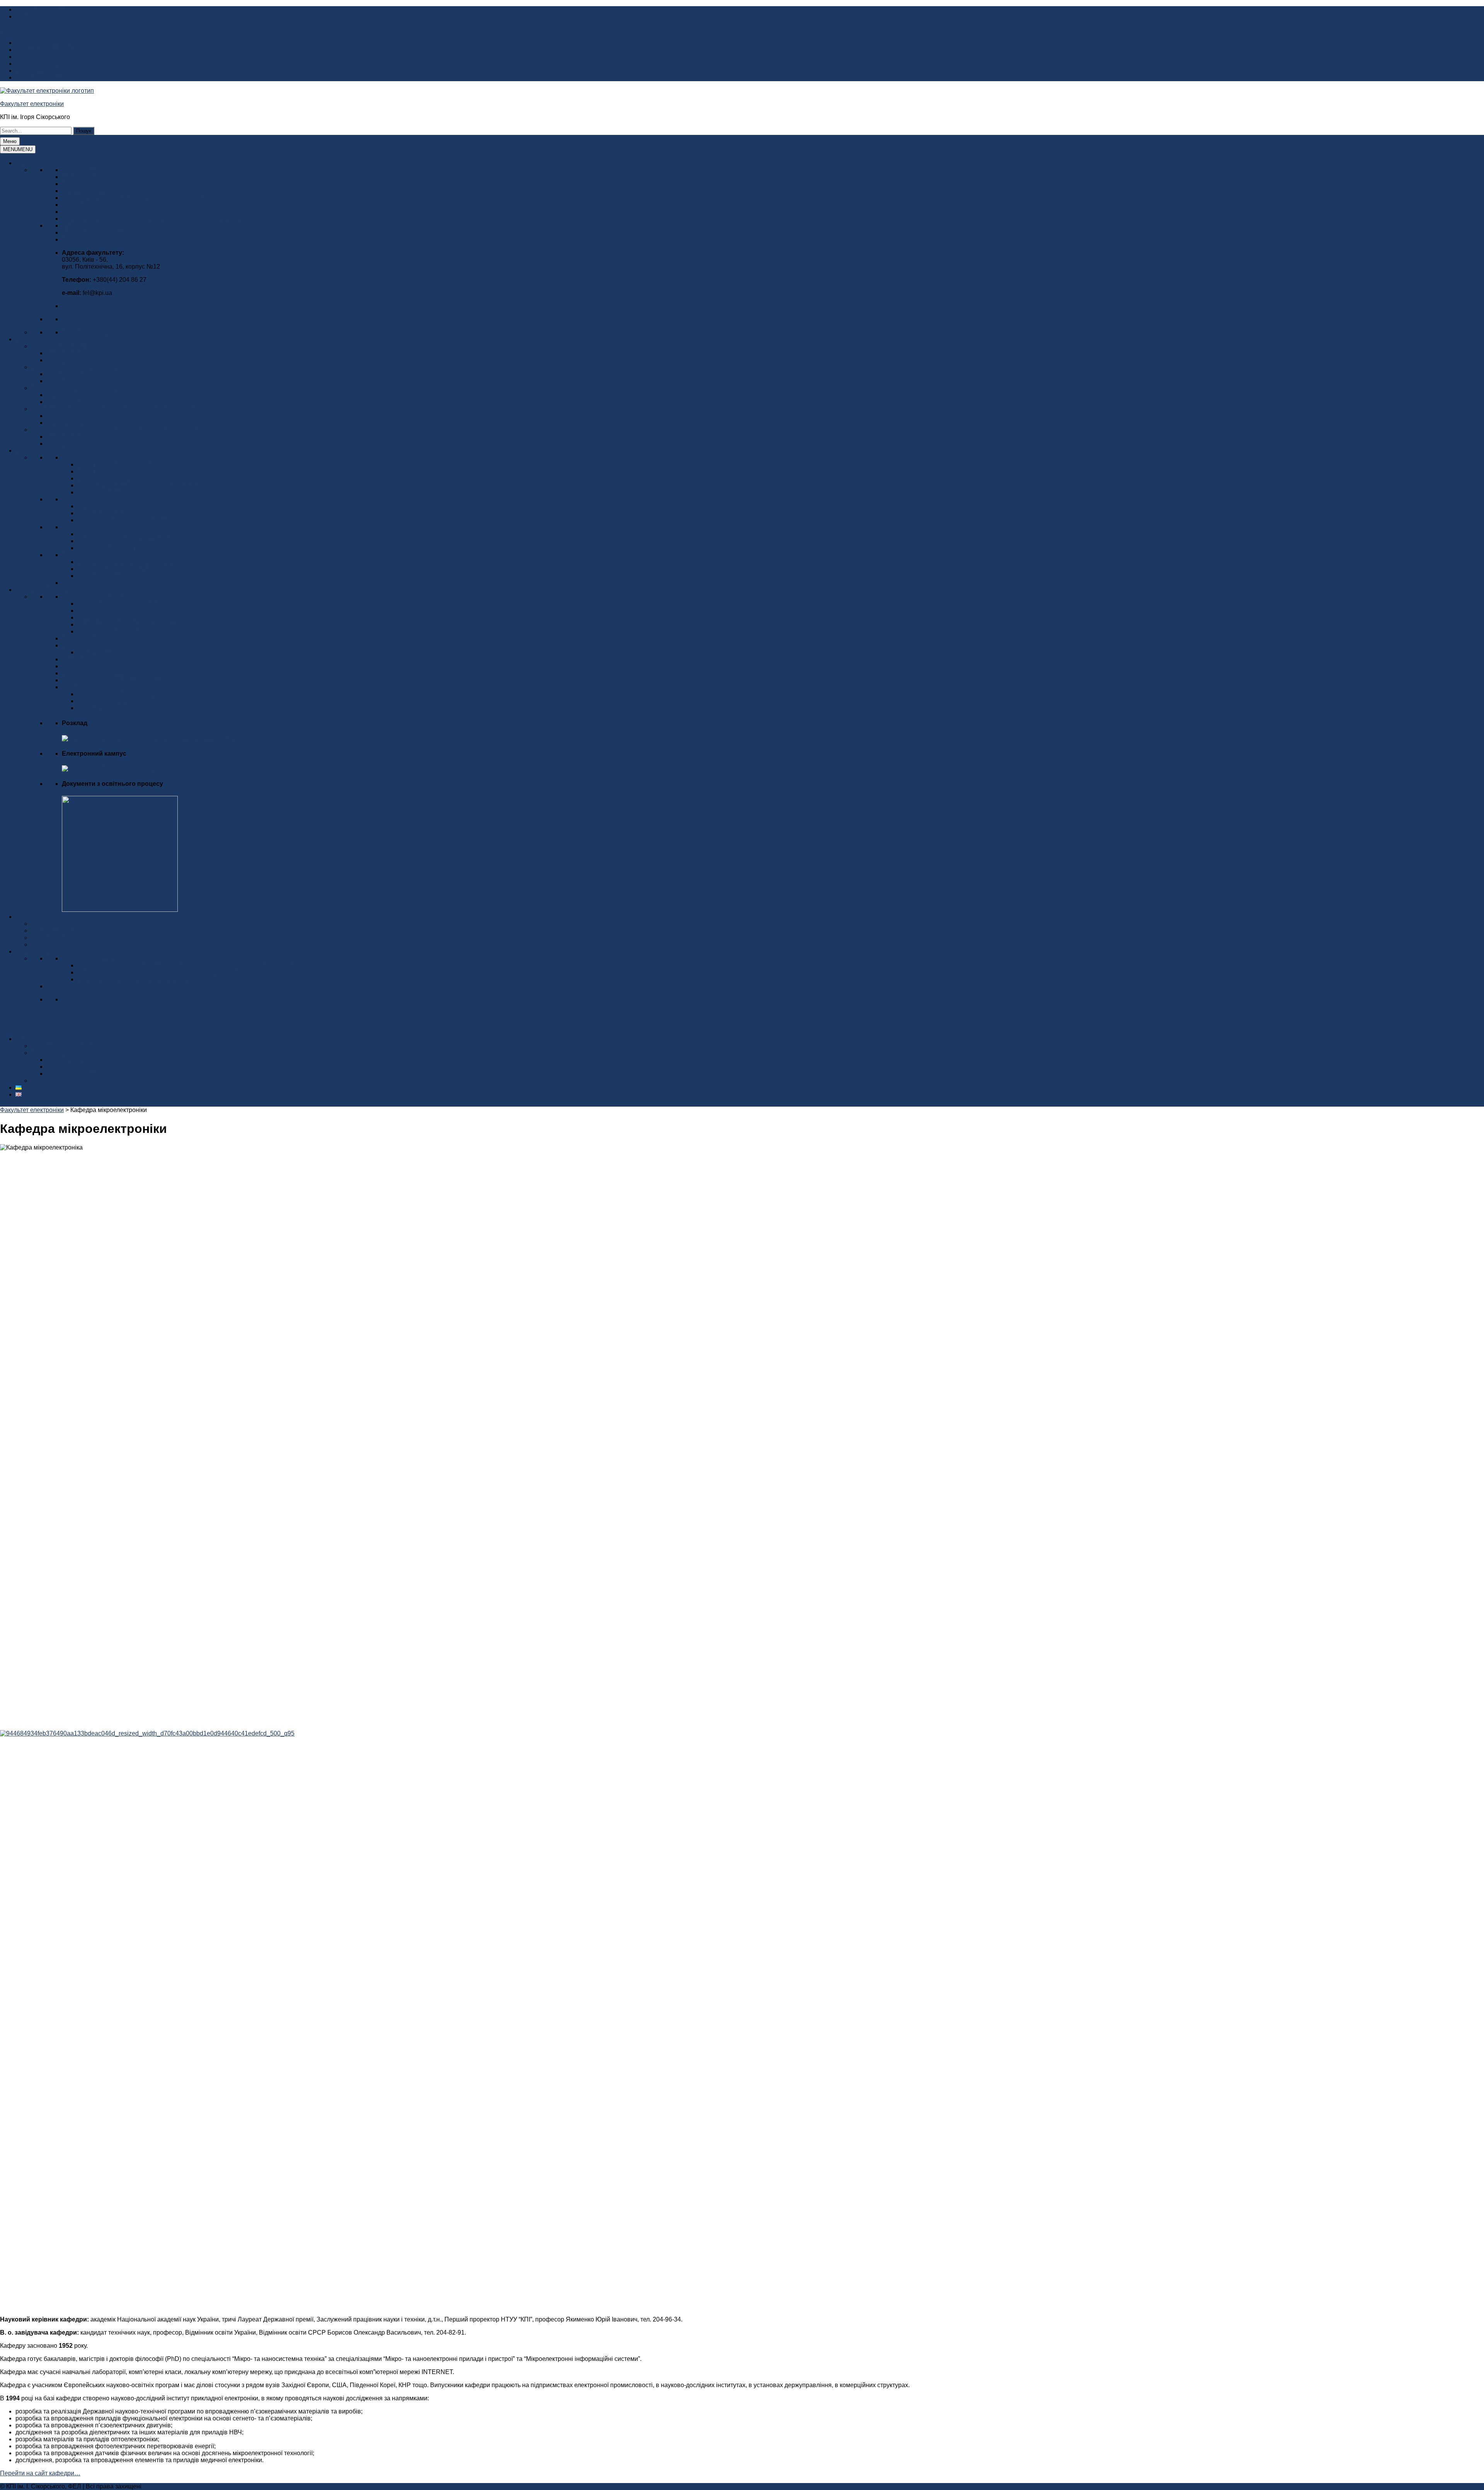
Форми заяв (94, 652)
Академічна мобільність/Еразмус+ (126, 694)
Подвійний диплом (104, 701)
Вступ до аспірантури (108, 492)
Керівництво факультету (96, 184)
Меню (10, 141)
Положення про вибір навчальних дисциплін (141, 631)
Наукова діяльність (43, 951)
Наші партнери (37, 1039)
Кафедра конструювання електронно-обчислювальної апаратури (124, 430)
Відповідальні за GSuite (96, 673)
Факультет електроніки (32, 104)
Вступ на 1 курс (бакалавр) (116, 464)
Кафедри (28, 339)
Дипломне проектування (113, 611)
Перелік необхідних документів (122, 541)
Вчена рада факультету (95, 226)
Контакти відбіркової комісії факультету (133, 562)
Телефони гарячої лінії (110, 576)
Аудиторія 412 (36, 71)
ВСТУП (26, 450)
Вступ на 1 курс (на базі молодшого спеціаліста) (146, 471)
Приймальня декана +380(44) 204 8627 (71, 9)
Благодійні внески (41, 77)
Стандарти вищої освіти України (123, 604)
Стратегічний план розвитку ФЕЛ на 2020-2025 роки (136, 198)
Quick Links (16, 30)
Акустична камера (41, 64)
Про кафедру (65, 353)
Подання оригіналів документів (122, 548)
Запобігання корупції (92, 332)
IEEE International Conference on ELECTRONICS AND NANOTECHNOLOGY (185, 965)
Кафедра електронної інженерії (76, 388)
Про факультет (37, 163)
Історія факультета (42, 57)
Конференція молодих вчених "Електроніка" (140, 979)
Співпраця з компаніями (66, 1046)
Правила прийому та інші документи (129, 534)
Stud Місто (46, 944)
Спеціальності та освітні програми (127, 520)
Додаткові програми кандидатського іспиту (139, 624)
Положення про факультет (100, 191)
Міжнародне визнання (94, 205)
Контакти (90, 708)
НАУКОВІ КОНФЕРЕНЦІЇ (97, 958)
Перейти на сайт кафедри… (40, 2473)
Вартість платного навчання (117, 569)
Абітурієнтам (65, 360)
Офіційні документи (90, 527)
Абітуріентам (65, 402)
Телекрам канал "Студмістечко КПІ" (81, 938)
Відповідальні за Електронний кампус (116, 680)
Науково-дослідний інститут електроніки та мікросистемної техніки (157, 219)
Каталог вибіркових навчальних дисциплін (122, 638)
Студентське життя (42, 917)
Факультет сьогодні (89, 177)
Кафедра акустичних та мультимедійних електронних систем (118, 409)
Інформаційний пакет (46, 43)
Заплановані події (57, 931)
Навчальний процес (44, 590)
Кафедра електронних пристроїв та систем (92, 367)
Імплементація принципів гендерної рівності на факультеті (146, 212)
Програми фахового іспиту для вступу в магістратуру (154, 485)
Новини (42, 924)
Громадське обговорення (98, 232)
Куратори (75, 659)
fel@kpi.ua (30, 16)
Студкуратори (82, 666)
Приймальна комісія (106, 513)
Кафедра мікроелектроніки (69, 346)
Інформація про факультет (53, 50)
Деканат (74, 645)
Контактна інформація (94, 239)
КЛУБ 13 (59, 1067)
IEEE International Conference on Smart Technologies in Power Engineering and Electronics (204, 972)
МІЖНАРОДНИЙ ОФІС (94, 687)
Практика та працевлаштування (123, 617)
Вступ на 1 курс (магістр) (112, 478)
